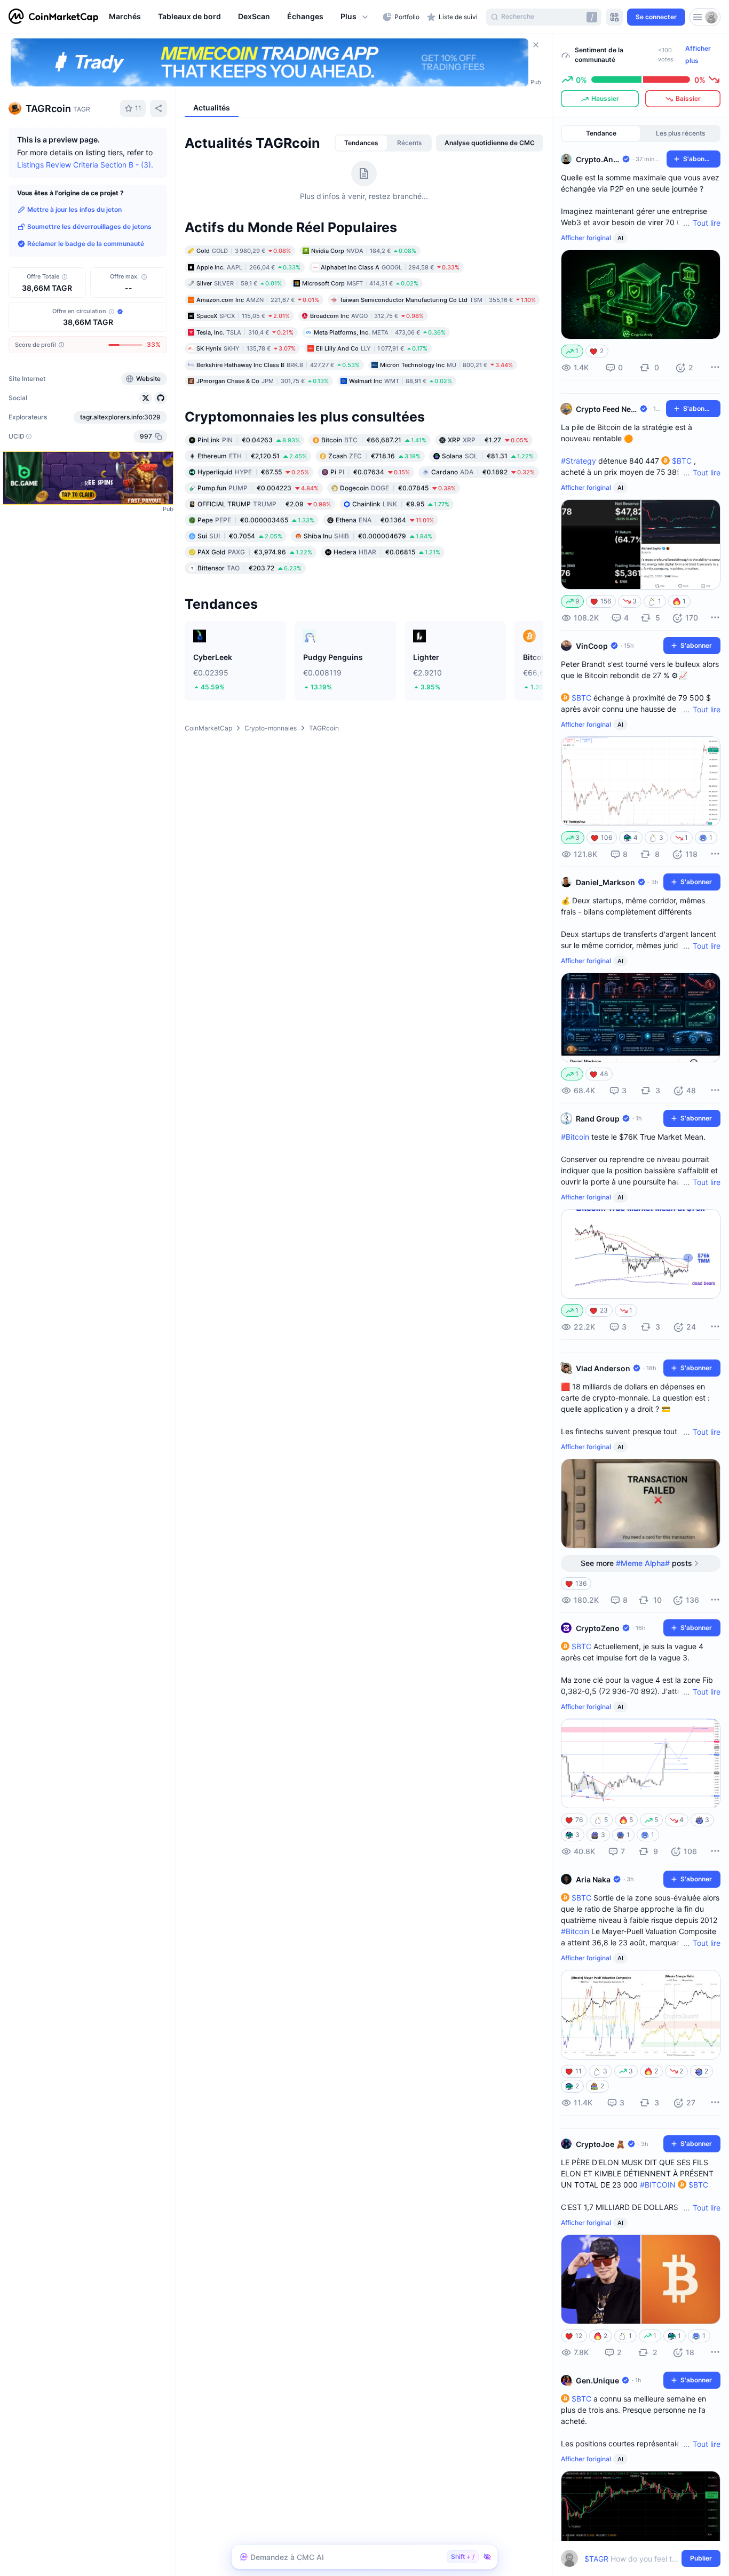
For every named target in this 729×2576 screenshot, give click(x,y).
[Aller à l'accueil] (53, 17)
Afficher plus (698, 54)
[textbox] (633, 2559)
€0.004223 (258, 487)
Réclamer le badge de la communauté (86, 244)
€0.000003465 (256, 519)
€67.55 (253, 471)
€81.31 (488, 455)
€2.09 (264, 503)
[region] (243, 17)
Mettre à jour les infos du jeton (74, 209)
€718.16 (374, 455)
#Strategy (579, 461)
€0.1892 (483, 471)
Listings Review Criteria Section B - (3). (85, 165)
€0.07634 (370, 471)
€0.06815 (387, 551)
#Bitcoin (575, 1137)
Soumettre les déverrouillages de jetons (89, 226)
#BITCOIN (658, 2185)
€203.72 (249, 567)
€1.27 (488, 439)
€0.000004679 (368, 535)
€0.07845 (398, 487)
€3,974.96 (255, 551)
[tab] (361, 143)
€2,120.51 (252, 455)
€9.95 (401, 503)
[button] (355, 17)
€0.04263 (249, 439)
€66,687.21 (374, 439)
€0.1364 (385, 519)
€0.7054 (240, 535)
